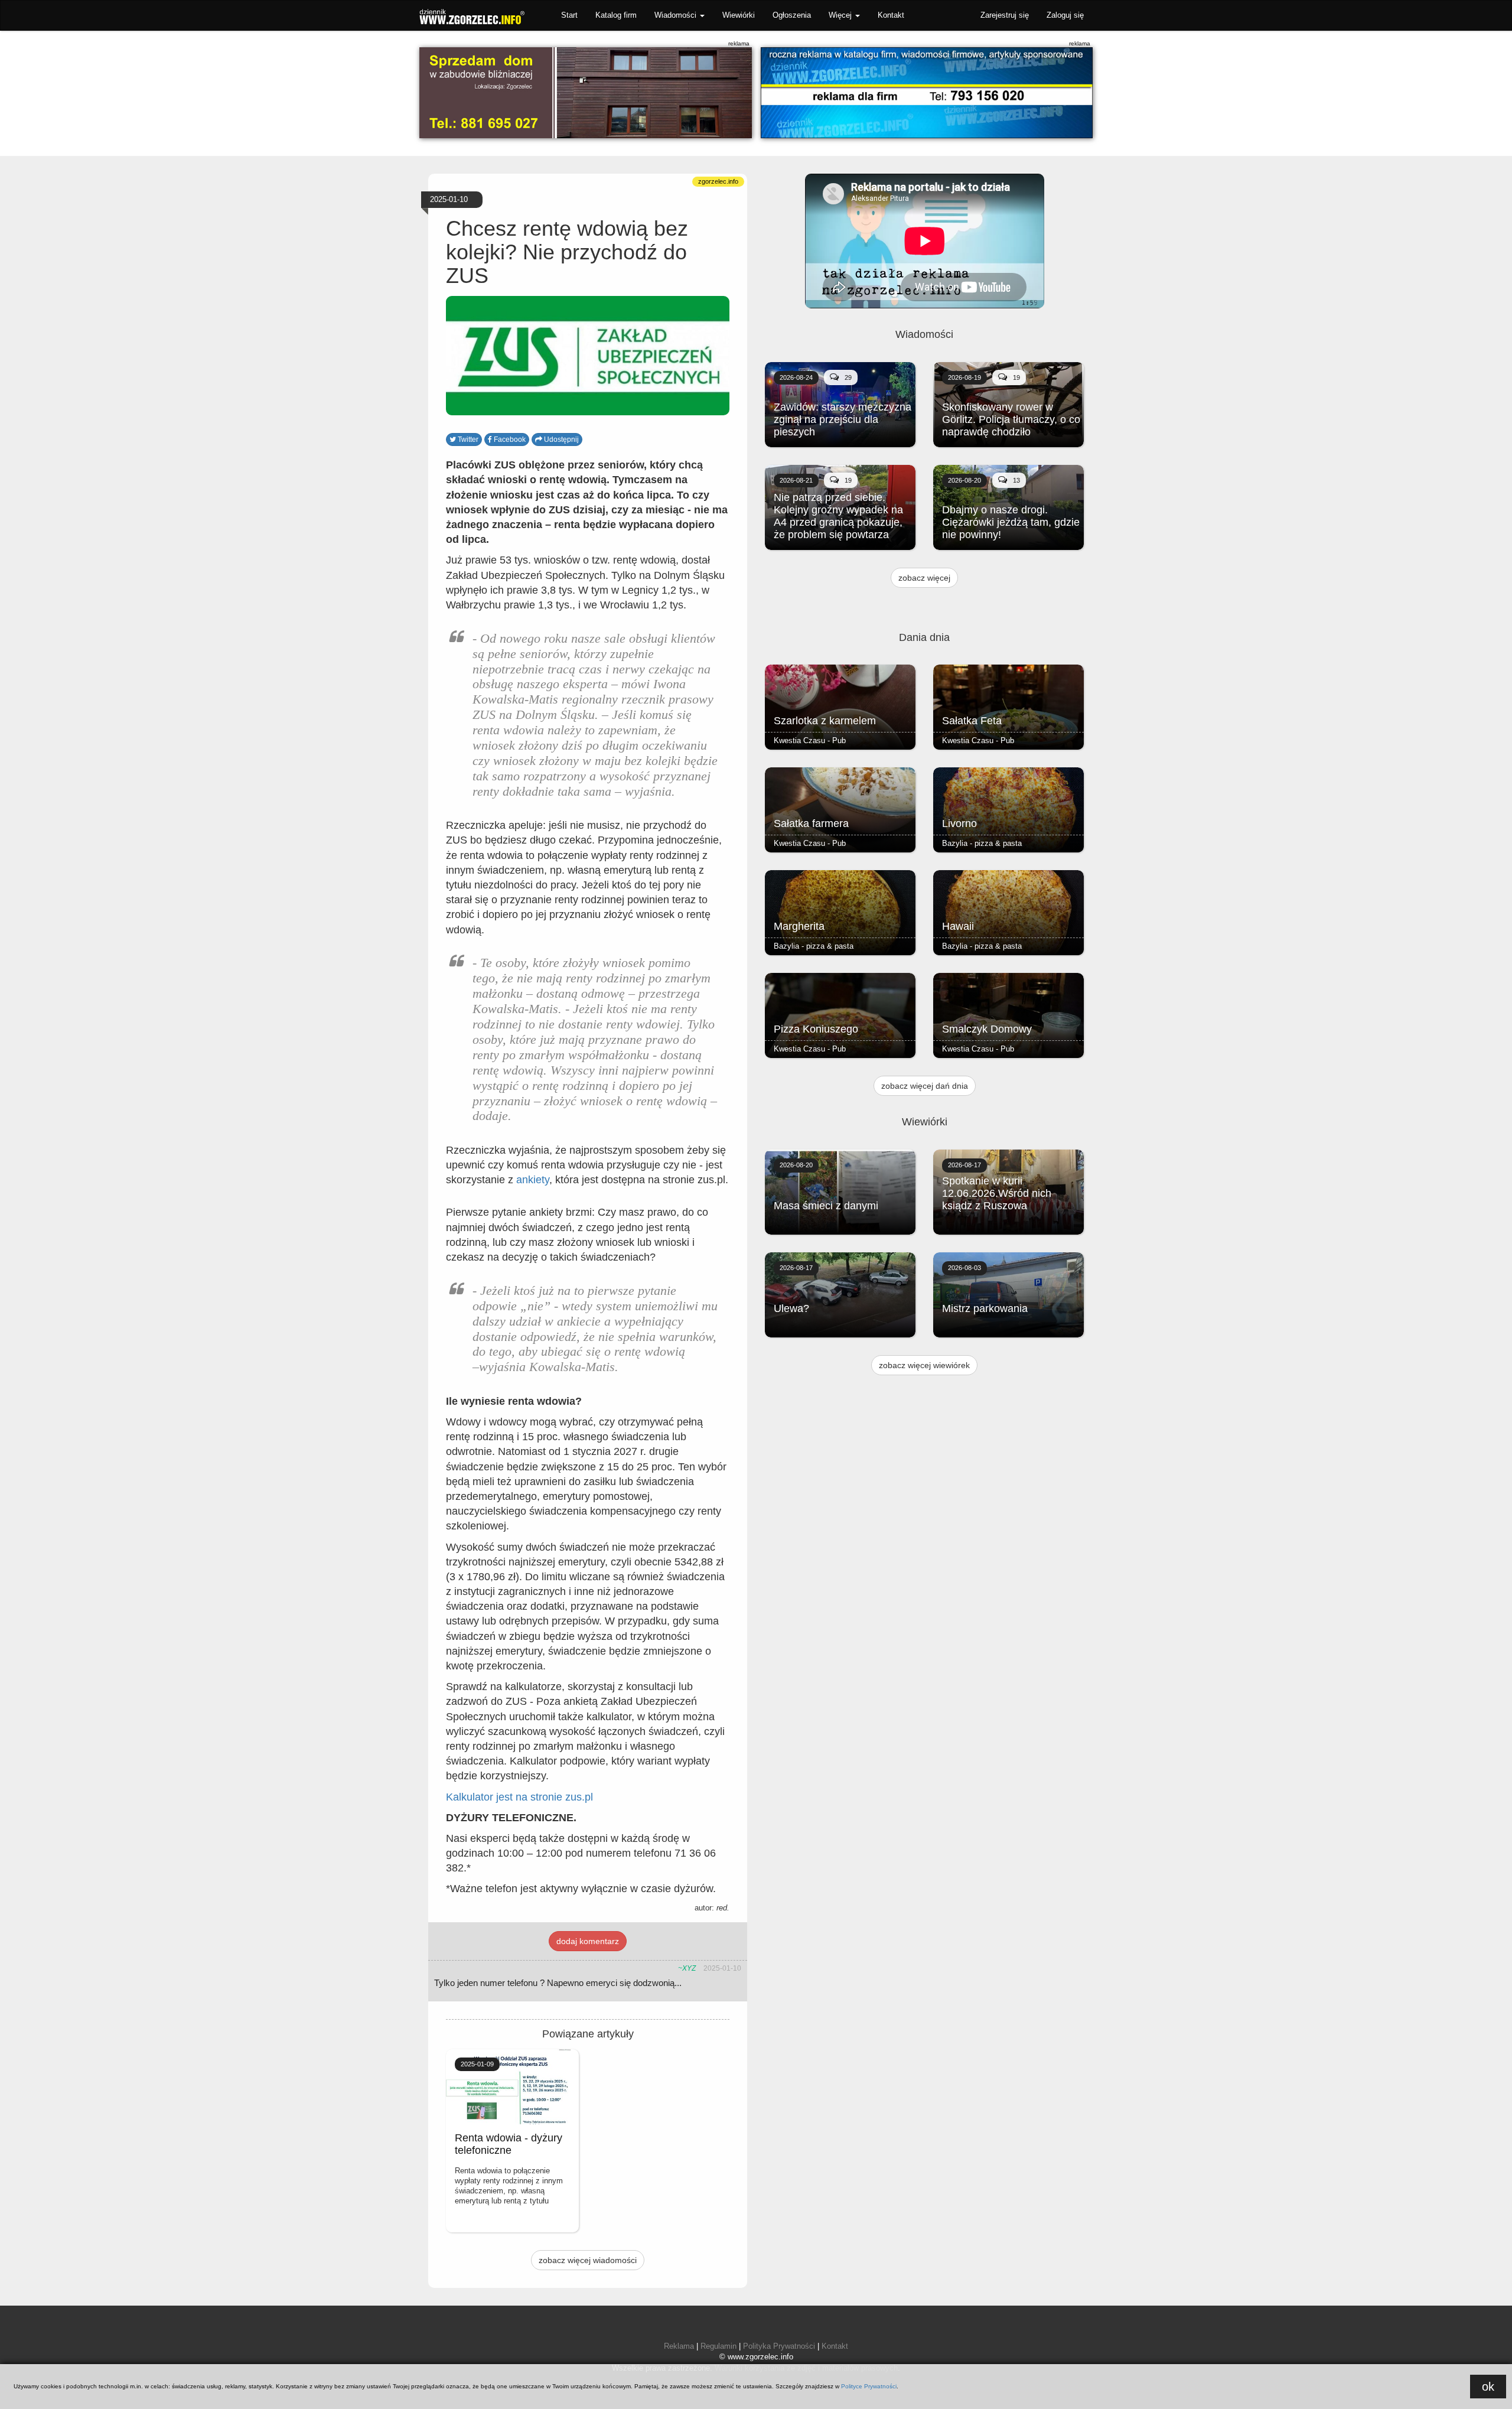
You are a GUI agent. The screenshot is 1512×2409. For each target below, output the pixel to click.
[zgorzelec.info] (927, 93)
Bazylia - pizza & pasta (982, 843)
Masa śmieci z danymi (826, 1206)
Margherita (799, 926)
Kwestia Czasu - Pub (810, 740)
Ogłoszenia (792, 15)
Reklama (679, 2346)
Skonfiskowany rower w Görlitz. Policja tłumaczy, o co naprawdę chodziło (1011, 419)
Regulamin (718, 2346)
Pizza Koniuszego (816, 1029)
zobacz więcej (924, 578)
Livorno (959, 823)
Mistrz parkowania (985, 1308)
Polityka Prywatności (779, 2346)
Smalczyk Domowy (987, 1029)
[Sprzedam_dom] (586, 93)
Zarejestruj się (1005, 15)
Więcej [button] (841, 15)
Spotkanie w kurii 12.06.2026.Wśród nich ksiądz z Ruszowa (997, 1193)
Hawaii (958, 926)
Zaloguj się (1065, 15)
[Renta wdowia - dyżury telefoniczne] (512, 2087)
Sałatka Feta (972, 721)
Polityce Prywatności (869, 2386)
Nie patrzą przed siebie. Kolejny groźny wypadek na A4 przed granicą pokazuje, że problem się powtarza (838, 516)
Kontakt (891, 15)
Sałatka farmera (811, 823)
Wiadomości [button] (677, 15)
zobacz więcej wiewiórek (924, 1365)
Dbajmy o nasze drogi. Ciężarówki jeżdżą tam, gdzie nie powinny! (1011, 522)
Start (569, 15)
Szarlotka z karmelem (825, 721)
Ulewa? (791, 1308)
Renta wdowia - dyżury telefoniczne (509, 2144)
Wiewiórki (739, 15)
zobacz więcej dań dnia (925, 1086)
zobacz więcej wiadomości (588, 2260)
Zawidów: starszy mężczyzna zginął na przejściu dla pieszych (843, 419)
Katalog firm (616, 15)
